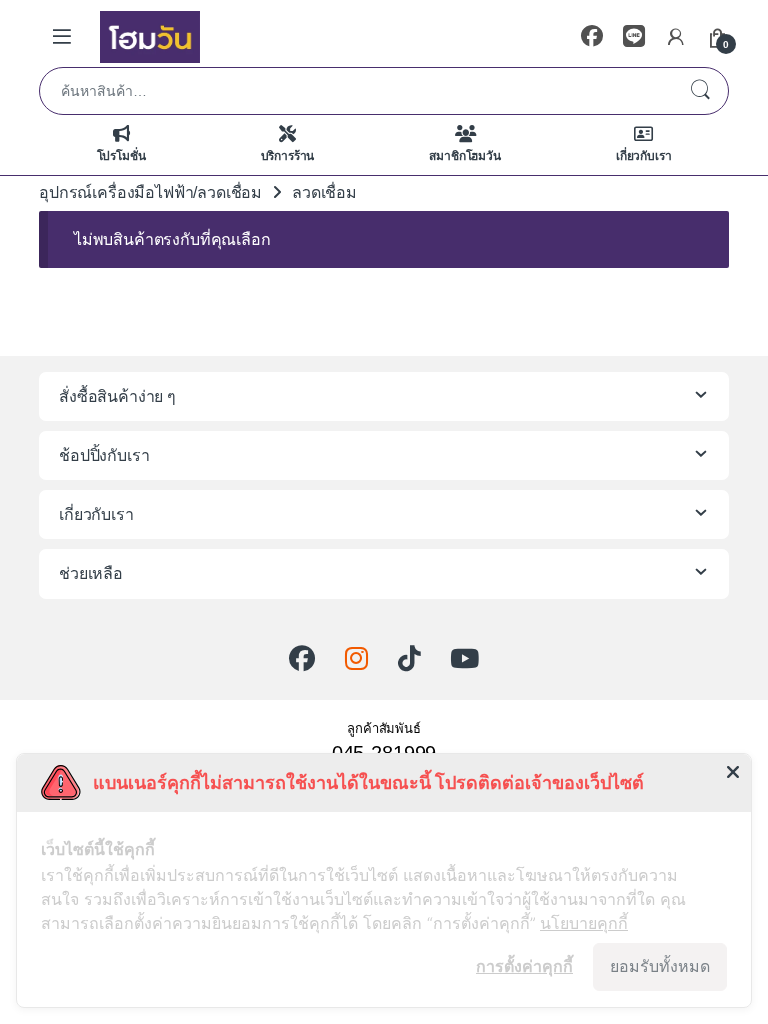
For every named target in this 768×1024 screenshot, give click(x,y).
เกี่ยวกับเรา (644, 156)
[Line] (634, 36)
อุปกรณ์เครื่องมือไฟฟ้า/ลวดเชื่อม (150, 192)
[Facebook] (592, 36)
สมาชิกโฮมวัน (464, 156)
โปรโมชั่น (121, 156)
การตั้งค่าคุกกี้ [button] (524, 966)
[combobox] (356, 91)
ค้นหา (700, 91)
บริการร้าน (288, 156)
